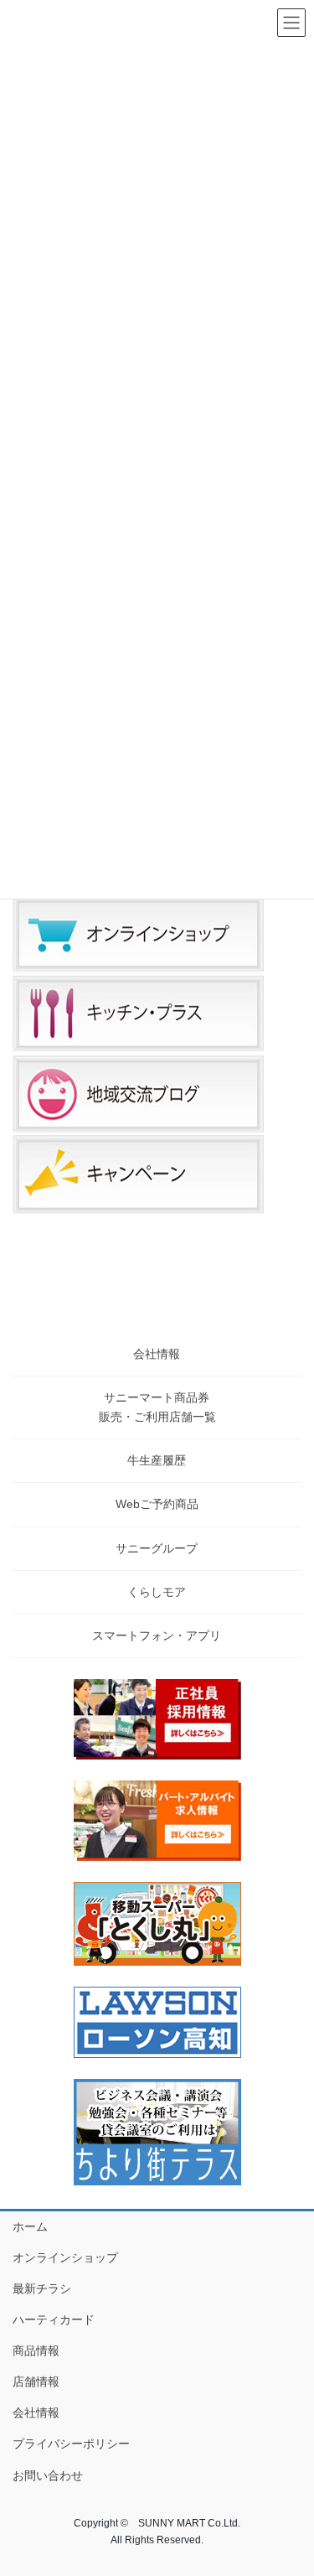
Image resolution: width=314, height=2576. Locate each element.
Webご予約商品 (157, 1504)
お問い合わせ (48, 2475)
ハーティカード (54, 2319)
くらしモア (157, 1592)
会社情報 (157, 1354)
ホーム (30, 2226)
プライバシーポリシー (71, 2444)
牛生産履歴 (157, 1460)
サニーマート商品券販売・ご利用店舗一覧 (157, 1407)
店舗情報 (36, 2382)
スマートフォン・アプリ (157, 1635)
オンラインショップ (65, 2257)
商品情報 (36, 2351)
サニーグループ (157, 1548)
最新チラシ (42, 2288)
